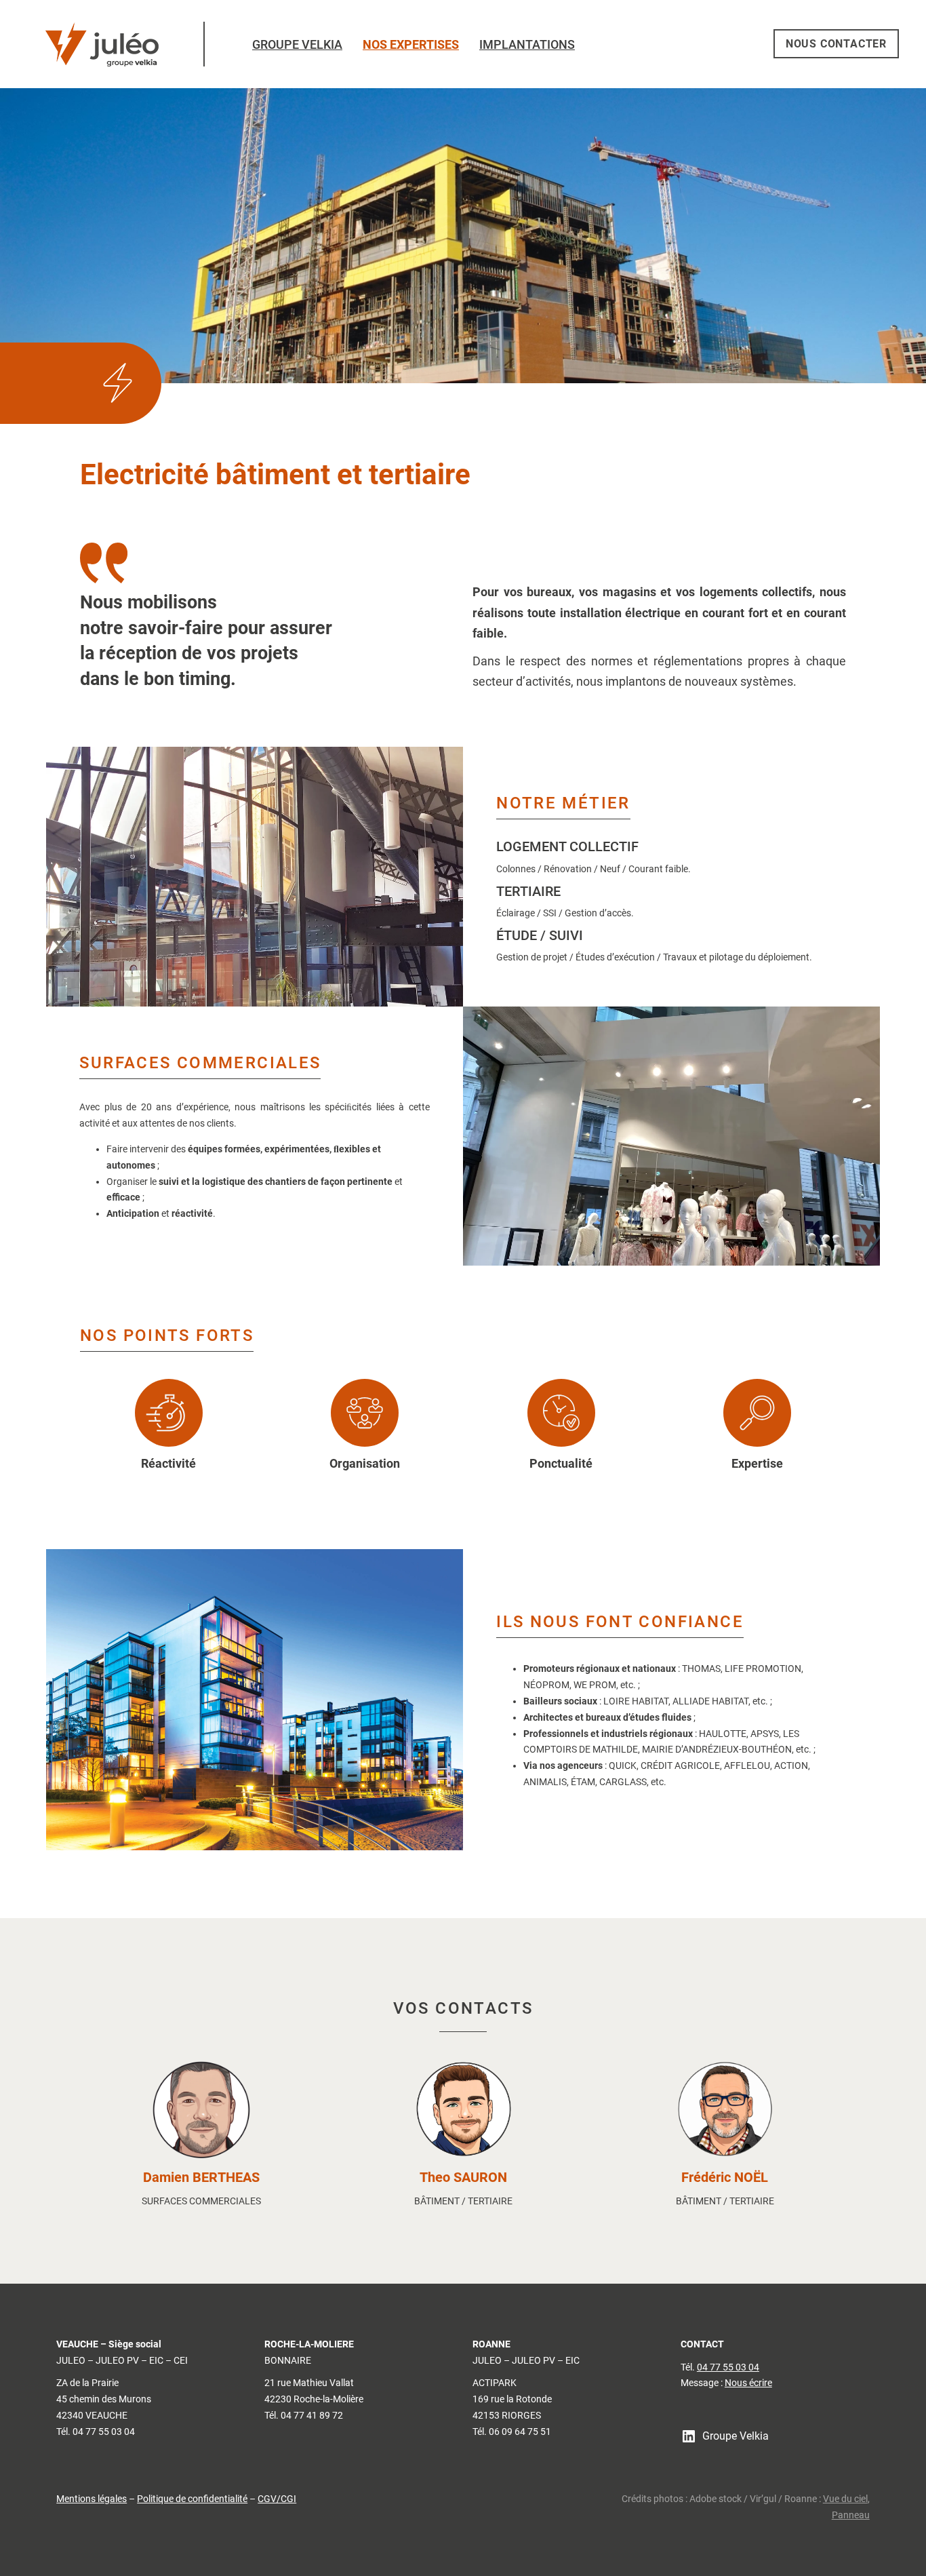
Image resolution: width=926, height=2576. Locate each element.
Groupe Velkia (297, 45)
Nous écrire (748, 2383)
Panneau (851, 2515)
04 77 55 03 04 (728, 2367)
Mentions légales (92, 2499)
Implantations (527, 45)
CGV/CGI (277, 2499)
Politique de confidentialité (192, 2499)
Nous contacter (836, 44)
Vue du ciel (845, 2499)
